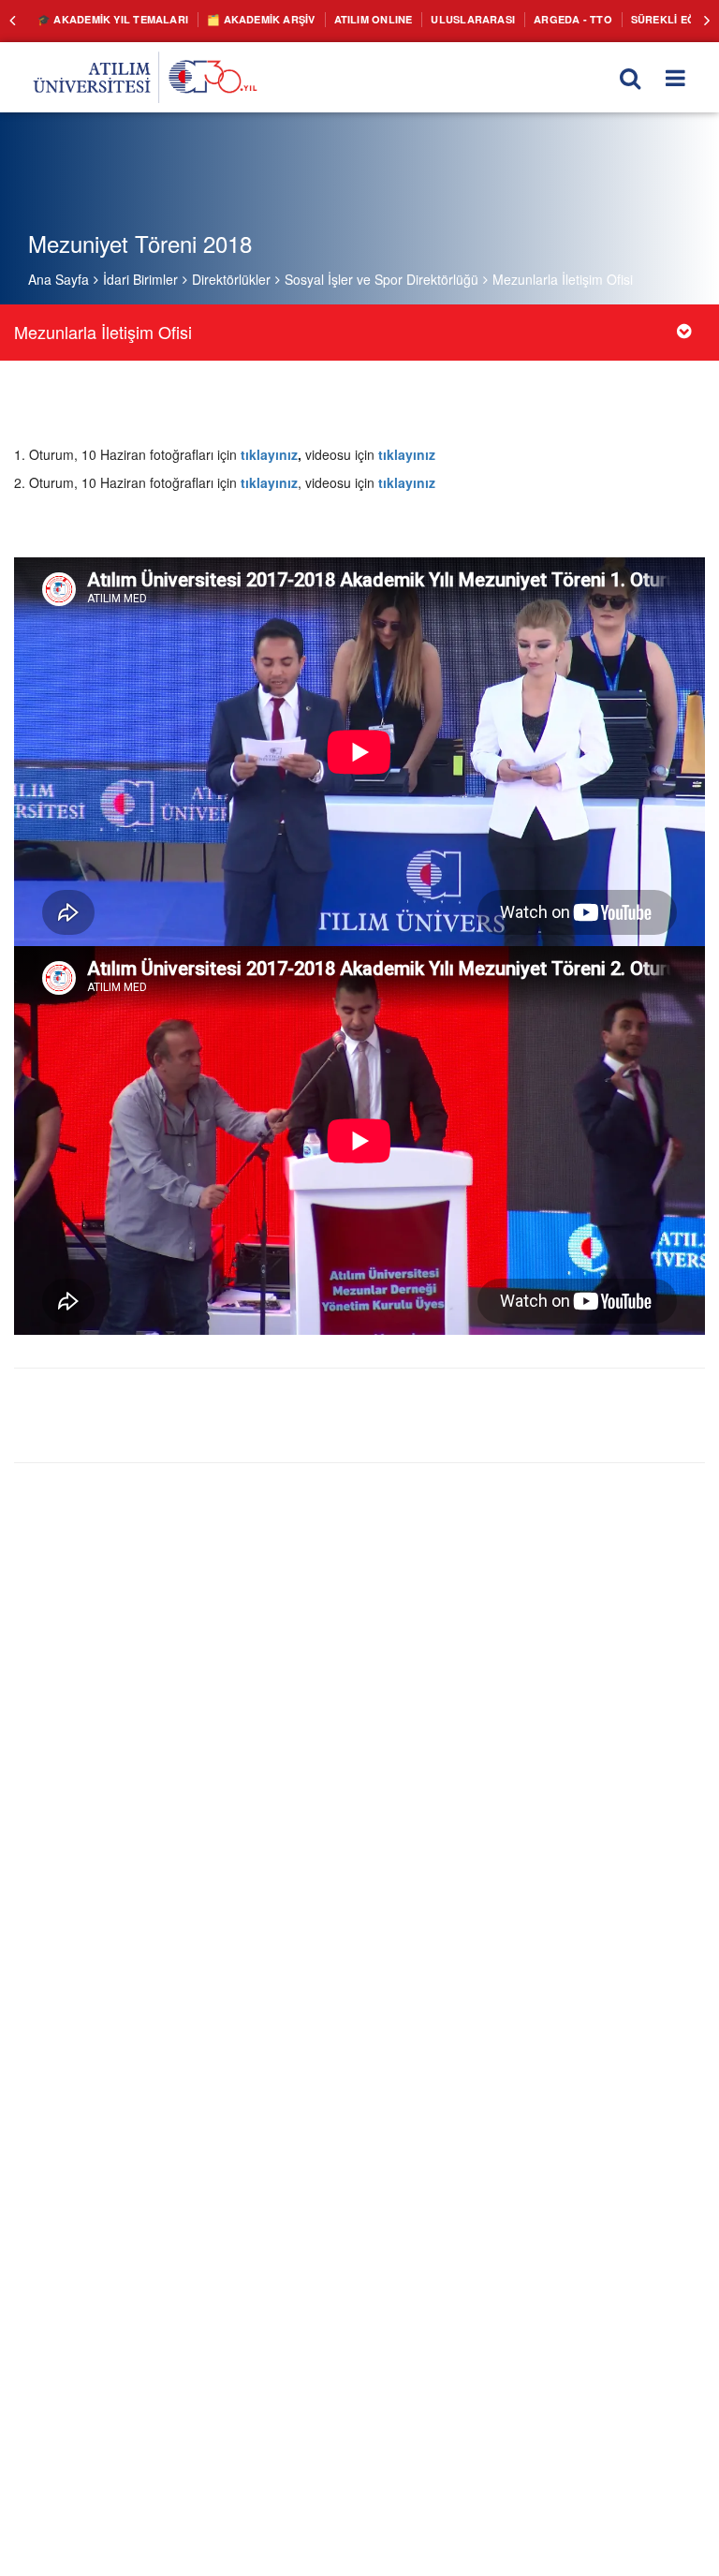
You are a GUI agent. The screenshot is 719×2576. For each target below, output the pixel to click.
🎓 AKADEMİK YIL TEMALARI (106, 19)
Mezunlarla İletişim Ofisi (563, 279)
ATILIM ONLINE (345, 19)
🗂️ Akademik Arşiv (242, 19)
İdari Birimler (140, 279)
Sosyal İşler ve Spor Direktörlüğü (382, 279)
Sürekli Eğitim (621, 19)
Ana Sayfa (59, 279)
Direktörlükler (231, 279)
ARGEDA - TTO (528, 19)
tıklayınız (269, 454)
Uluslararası (436, 19)
